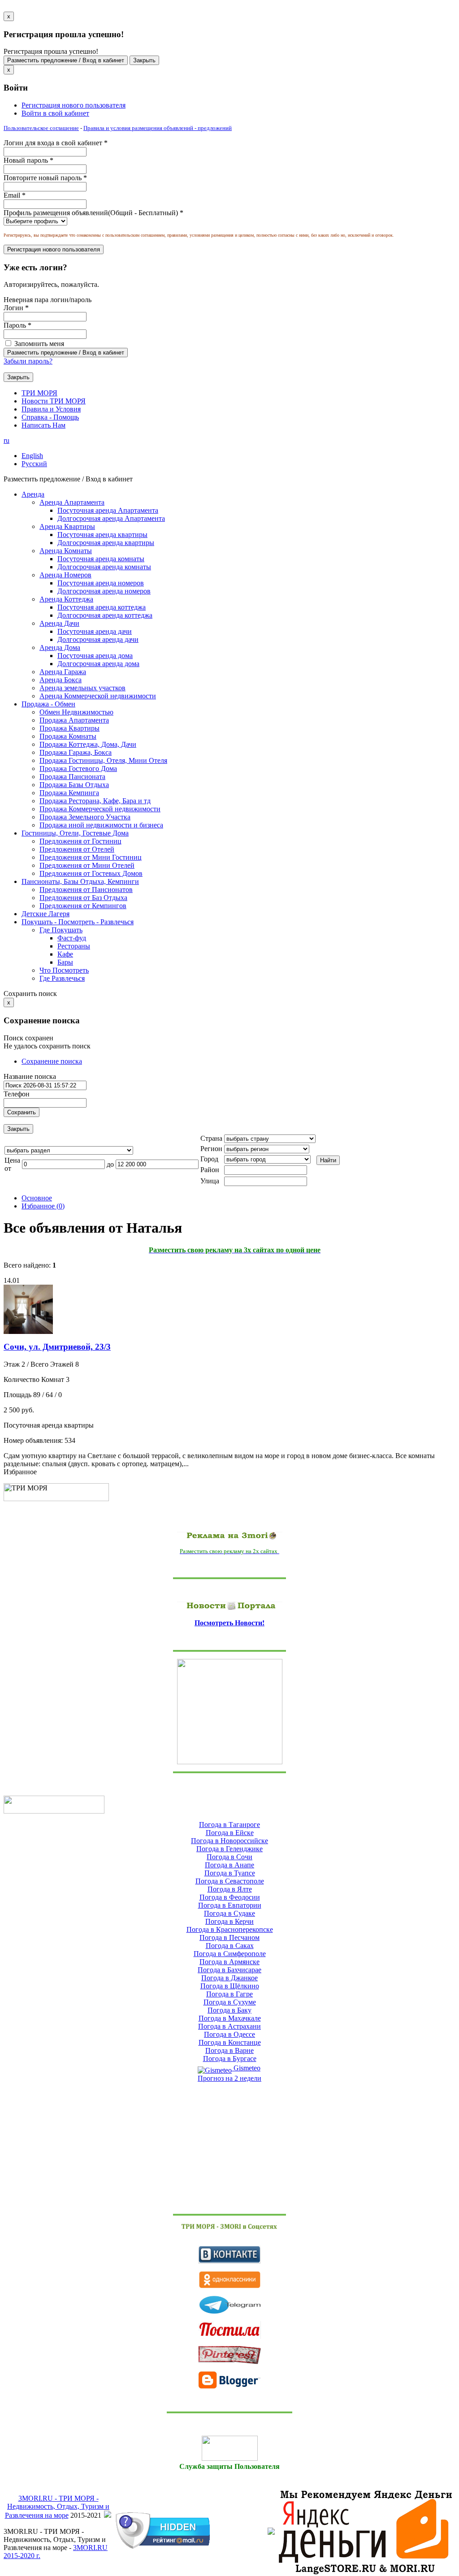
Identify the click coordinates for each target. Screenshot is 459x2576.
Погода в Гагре (229, 1994)
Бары (65, 962)
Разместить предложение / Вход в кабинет (66, 60)
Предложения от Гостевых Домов (91, 873)
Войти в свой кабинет (55, 113)
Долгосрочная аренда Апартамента (111, 518)
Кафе (65, 954)
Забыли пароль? (28, 361)
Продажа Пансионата (72, 777)
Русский (34, 464)
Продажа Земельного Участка (85, 817)
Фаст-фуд (72, 938)
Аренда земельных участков (82, 688)
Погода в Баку (229, 2010)
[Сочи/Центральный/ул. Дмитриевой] (28, 1331)
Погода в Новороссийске (229, 1841)
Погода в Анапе (229, 1865)
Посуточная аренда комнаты (101, 559)
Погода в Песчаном (229, 1937)
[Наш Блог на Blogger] (229, 2380)
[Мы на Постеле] (229, 2330)
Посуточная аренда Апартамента (108, 510)
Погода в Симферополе (230, 1954)
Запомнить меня (38, 344)
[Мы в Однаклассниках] (229, 2280)
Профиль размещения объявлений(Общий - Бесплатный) (93, 213)
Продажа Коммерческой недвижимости (100, 809)
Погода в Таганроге (229, 1825)
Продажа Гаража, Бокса (76, 752)
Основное (37, 1198)
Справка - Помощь (50, 417)
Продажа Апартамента (74, 720)
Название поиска (30, 1076)
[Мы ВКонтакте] (229, 2255)
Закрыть (144, 60)
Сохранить (22, 1112)
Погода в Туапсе (230, 1873)
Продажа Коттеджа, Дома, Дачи (88, 744)
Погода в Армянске (229, 1962)
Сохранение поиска (52, 1061)
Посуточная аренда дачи (95, 631)
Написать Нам (43, 425)
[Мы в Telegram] (229, 2305)
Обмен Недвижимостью (76, 712)
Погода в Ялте (230, 1889)
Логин (16, 308)
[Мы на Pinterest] (229, 2355)
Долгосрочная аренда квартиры (106, 543)
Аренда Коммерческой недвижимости (98, 696)
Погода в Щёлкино (230, 1986)
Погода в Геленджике (229, 1849)
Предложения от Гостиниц (80, 841)
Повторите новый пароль (45, 178)
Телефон (17, 1094)
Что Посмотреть (64, 970)
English (32, 456)
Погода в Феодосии (230, 1897)
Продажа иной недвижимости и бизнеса (101, 825)
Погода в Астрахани (229, 2026)
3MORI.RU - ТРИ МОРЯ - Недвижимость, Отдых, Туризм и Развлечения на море (57, 2507)
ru (6, 440)
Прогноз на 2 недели (229, 2078)
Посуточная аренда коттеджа (102, 607)
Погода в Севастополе (230, 1881)
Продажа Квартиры (69, 728)
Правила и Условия (51, 409)
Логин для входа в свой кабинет (56, 143)
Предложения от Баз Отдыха (83, 898)
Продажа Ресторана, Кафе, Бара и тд (95, 801)
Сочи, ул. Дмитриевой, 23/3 (57, 1347)
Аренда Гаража (63, 672)
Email (15, 195)
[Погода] (54, 1803)
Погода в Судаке (229, 1913)
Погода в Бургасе (230, 2059)
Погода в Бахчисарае (229, 1970)
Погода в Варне (229, 2050)
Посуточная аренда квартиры (102, 535)
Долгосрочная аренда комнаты (104, 567)
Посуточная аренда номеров (101, 583)
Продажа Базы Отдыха (74, 785)
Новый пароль (28, 160)
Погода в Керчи (229, 1921)
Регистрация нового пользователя (74, 105)
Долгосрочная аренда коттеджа (105, 615)
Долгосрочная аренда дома (98, 664)
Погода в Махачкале (230, 2018)
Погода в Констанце (230, 2042)
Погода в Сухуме (230, 2002)
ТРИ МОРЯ (39, 393)
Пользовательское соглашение (41, 128)
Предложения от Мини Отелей (87, 865)
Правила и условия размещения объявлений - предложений (158, 128)
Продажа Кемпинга (69, 793)
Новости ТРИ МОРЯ (54, 401)
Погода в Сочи (229, 1857)
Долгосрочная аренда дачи (98, 639)
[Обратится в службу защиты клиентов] (229, 2448)
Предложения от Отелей (77, 849)
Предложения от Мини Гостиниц (91, 857)
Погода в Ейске (230, 1833)
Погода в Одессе (229, 2034)
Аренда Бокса (61, 680)
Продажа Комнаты (68, 736)
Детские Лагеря (45, 914)
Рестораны (74, 946)
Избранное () (43, 1206)
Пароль (17, 325)
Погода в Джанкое (229, 1978)
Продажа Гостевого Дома (78, 768)
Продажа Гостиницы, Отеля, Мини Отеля (103, 760)
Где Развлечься (62, 978)
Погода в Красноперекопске (230, 1929)
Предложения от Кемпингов (83, 906)
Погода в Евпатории (230, 1905)
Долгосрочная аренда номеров (104, 591)
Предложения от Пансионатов (86, 890)
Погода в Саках (230, 1946)
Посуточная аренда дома (95, 656)
